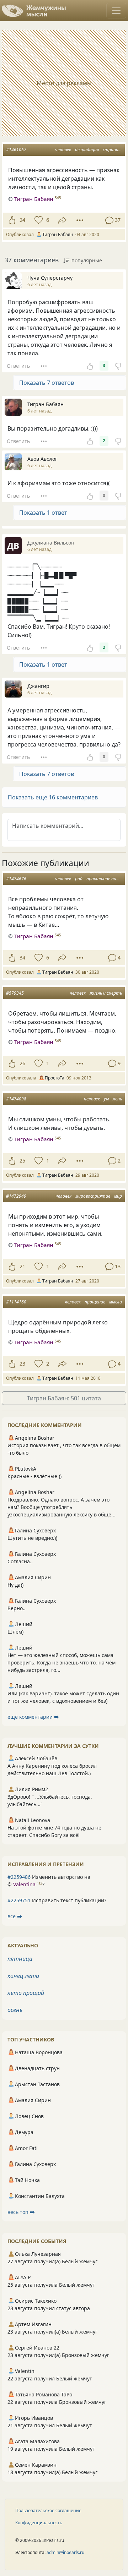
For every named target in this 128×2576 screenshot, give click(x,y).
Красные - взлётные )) (34, 1476)
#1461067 (16, 150)
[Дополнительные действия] (80, 220)
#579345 (15, 993)
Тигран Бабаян (34, 199)
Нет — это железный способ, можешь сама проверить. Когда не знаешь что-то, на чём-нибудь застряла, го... (62, 1662)
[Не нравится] (118, 366)
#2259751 (19, 1900)
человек (63, 150)
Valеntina (24, 1884)
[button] (64, 797)
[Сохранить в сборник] (38, 220)
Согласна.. (20, 1561)
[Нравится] (12, 220)
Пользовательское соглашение (48, 2511)
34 (22, 958)
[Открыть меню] (116, 11)
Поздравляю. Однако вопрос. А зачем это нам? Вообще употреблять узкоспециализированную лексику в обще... (62, 1507)
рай (79, 879)
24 (22, 220)
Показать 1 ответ (43, 513)
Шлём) (15, 1632)
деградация (87, 150)
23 (22, 1364)
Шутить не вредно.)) (32, 1538)
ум (106, 1099)
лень (117, 1099)
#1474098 (16, 1099)
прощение (95, 1302)
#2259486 (19, 1877)
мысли (116, 1302)
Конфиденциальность (39, 2523)
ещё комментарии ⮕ (33, 1717)
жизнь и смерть (106, 993)
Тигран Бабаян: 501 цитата (64, 1398)
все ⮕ (15, 1916)
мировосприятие (93, 1196)
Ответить (18, 366)
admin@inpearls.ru (65, 2552)
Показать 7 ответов (47, 383)
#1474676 (16, 879)
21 (22, 1266)
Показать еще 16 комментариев (53, 797)
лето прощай (26, 1993)
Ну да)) (15, 1585)
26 (22, 1063)
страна (111, 150)
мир (118, 1196)
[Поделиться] (62, 220)
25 (22, 1161)
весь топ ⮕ (21, 2212)
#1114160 (16, 1302)
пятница (20, 1959)
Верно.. (17, 1608)
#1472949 (16, 1196)
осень (15, 2010)
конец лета (23, 1976)
